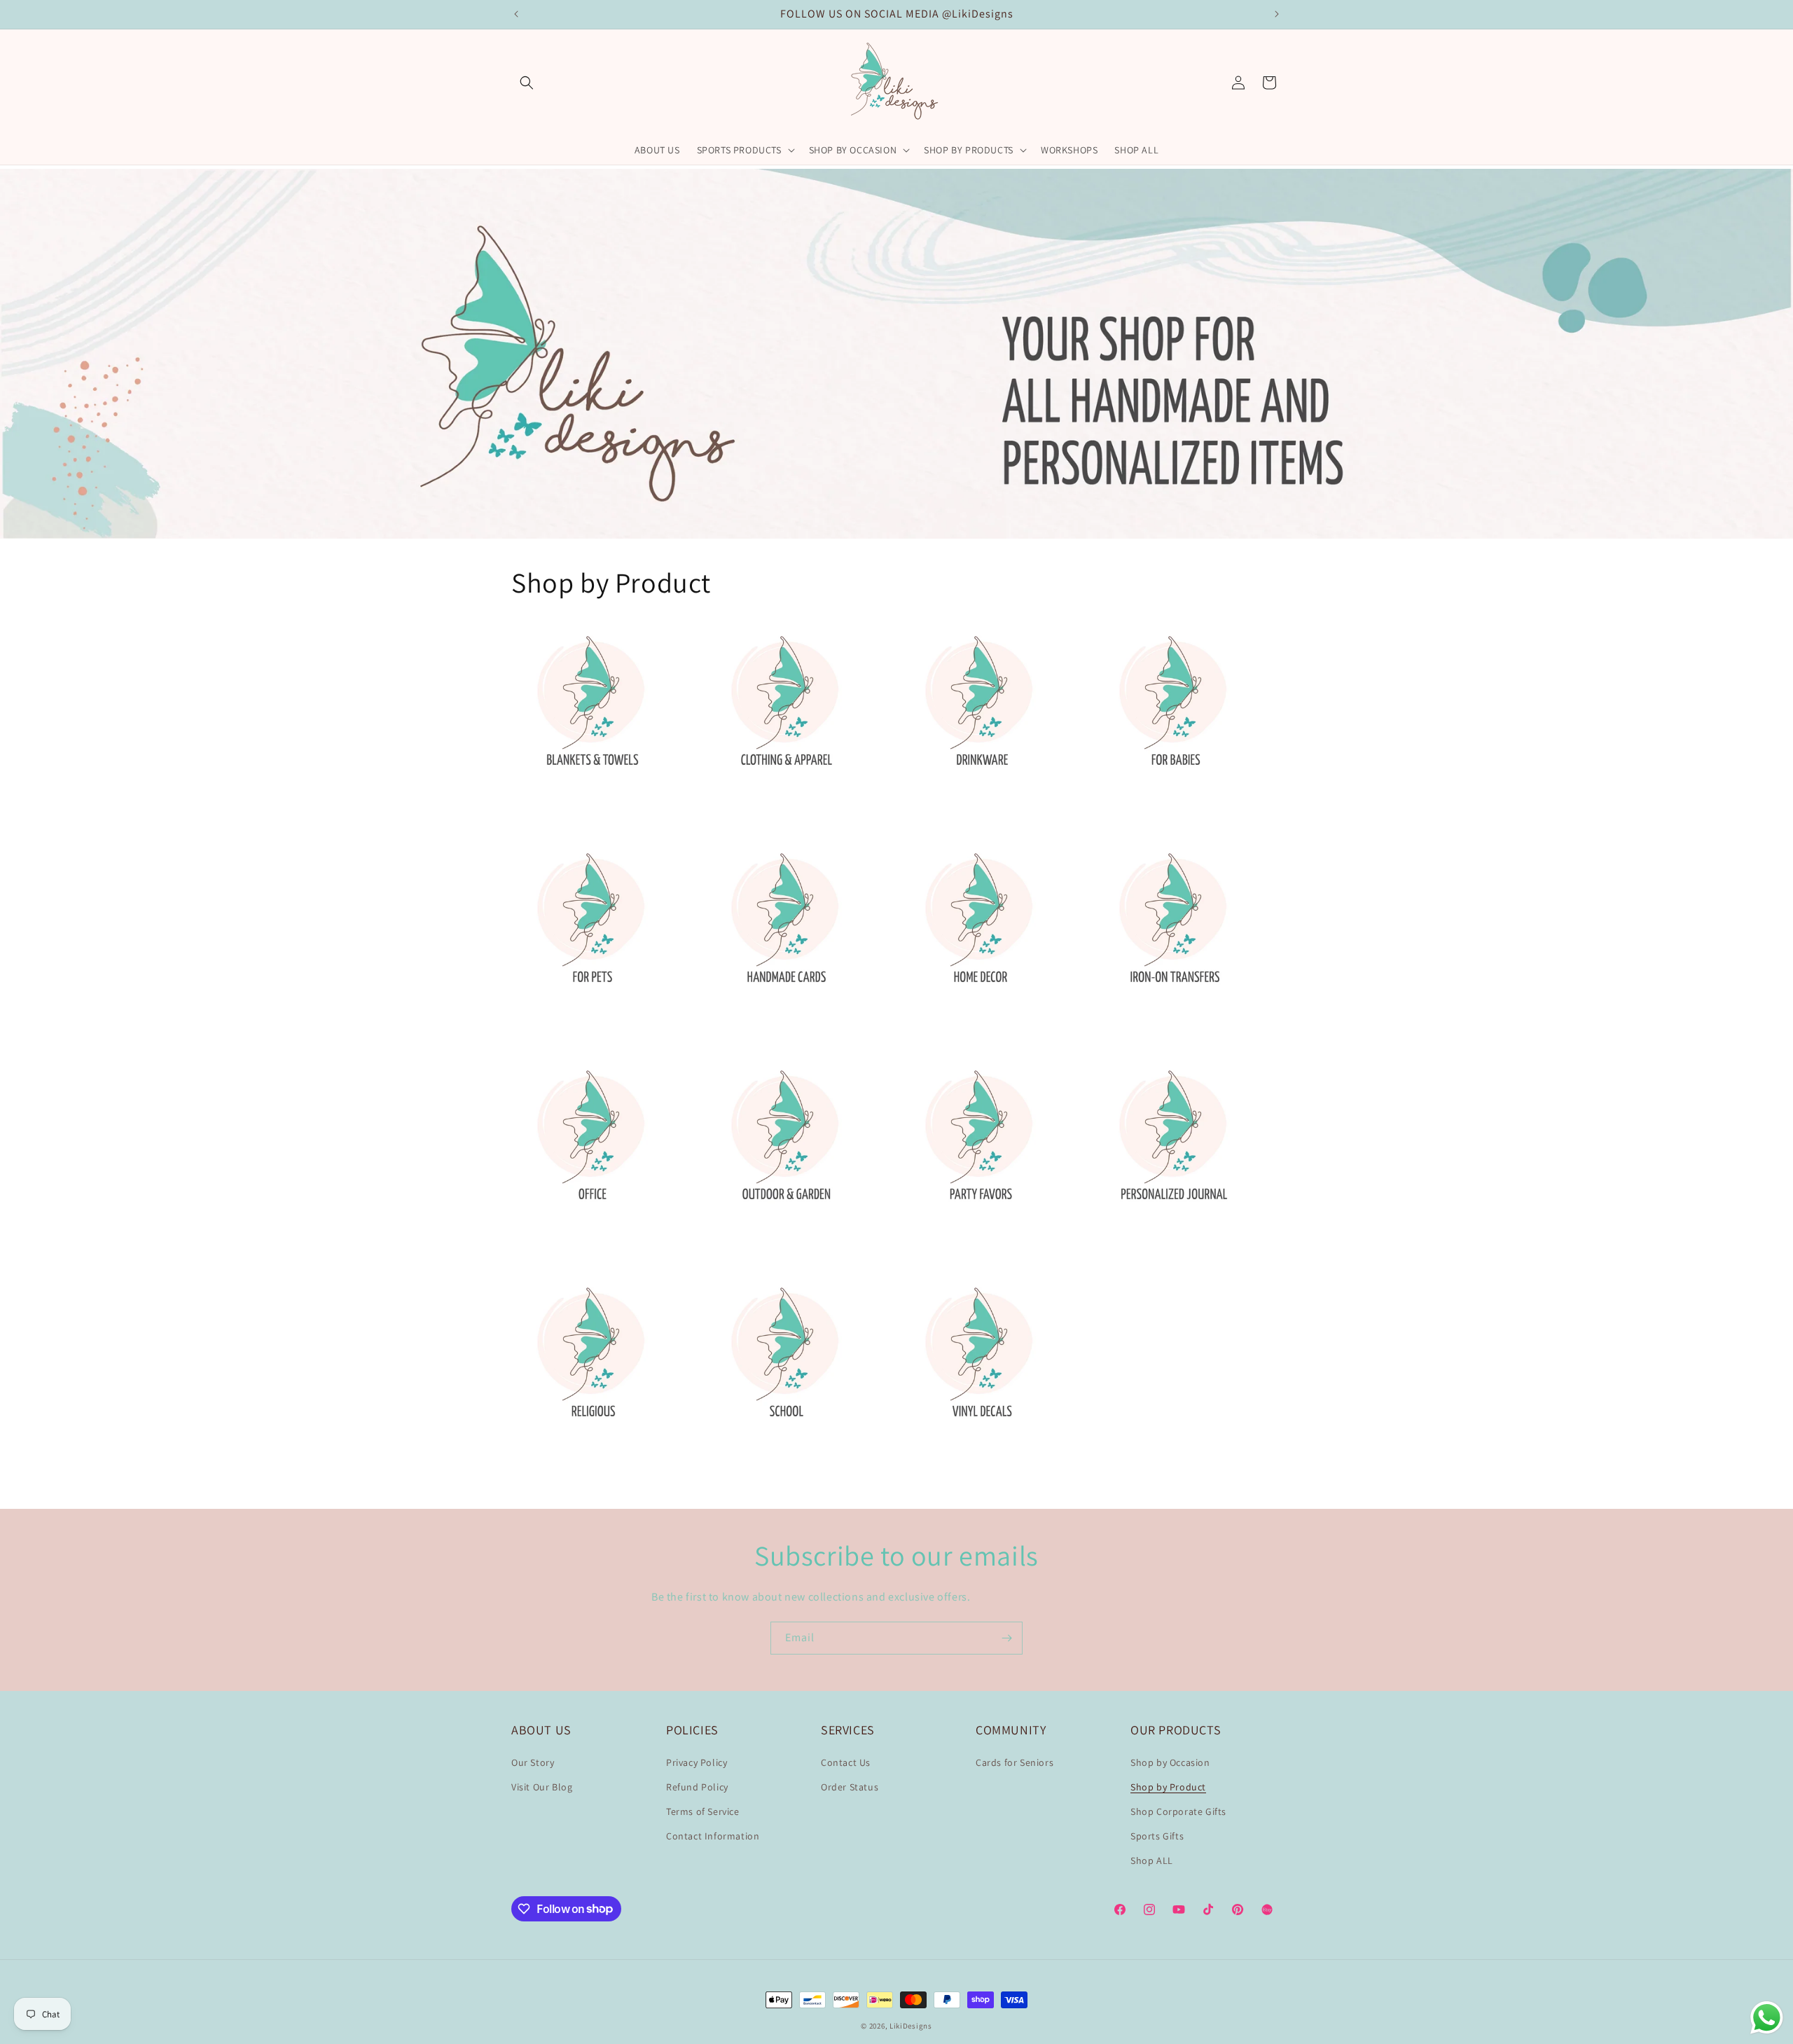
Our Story (533, 1762)
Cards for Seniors (1015, 1762)
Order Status (850, 1787)
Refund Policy (697, 1787)
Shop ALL (1152, 1860)
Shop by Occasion (1170, 1762)
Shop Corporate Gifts (1178, 1811)
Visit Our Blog (542, 1787)
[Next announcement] (1277, 14)
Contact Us (846, 1762)
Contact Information (713, 1836)
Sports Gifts (1157, 1836)
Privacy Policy (697, 1762)
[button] (527, 83)
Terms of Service (703, 1811)
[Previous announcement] (516, 14)
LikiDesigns (911, 2026)
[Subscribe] (1006, 1638)
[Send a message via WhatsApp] (1767, 2018)
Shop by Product (1168, 1787)
